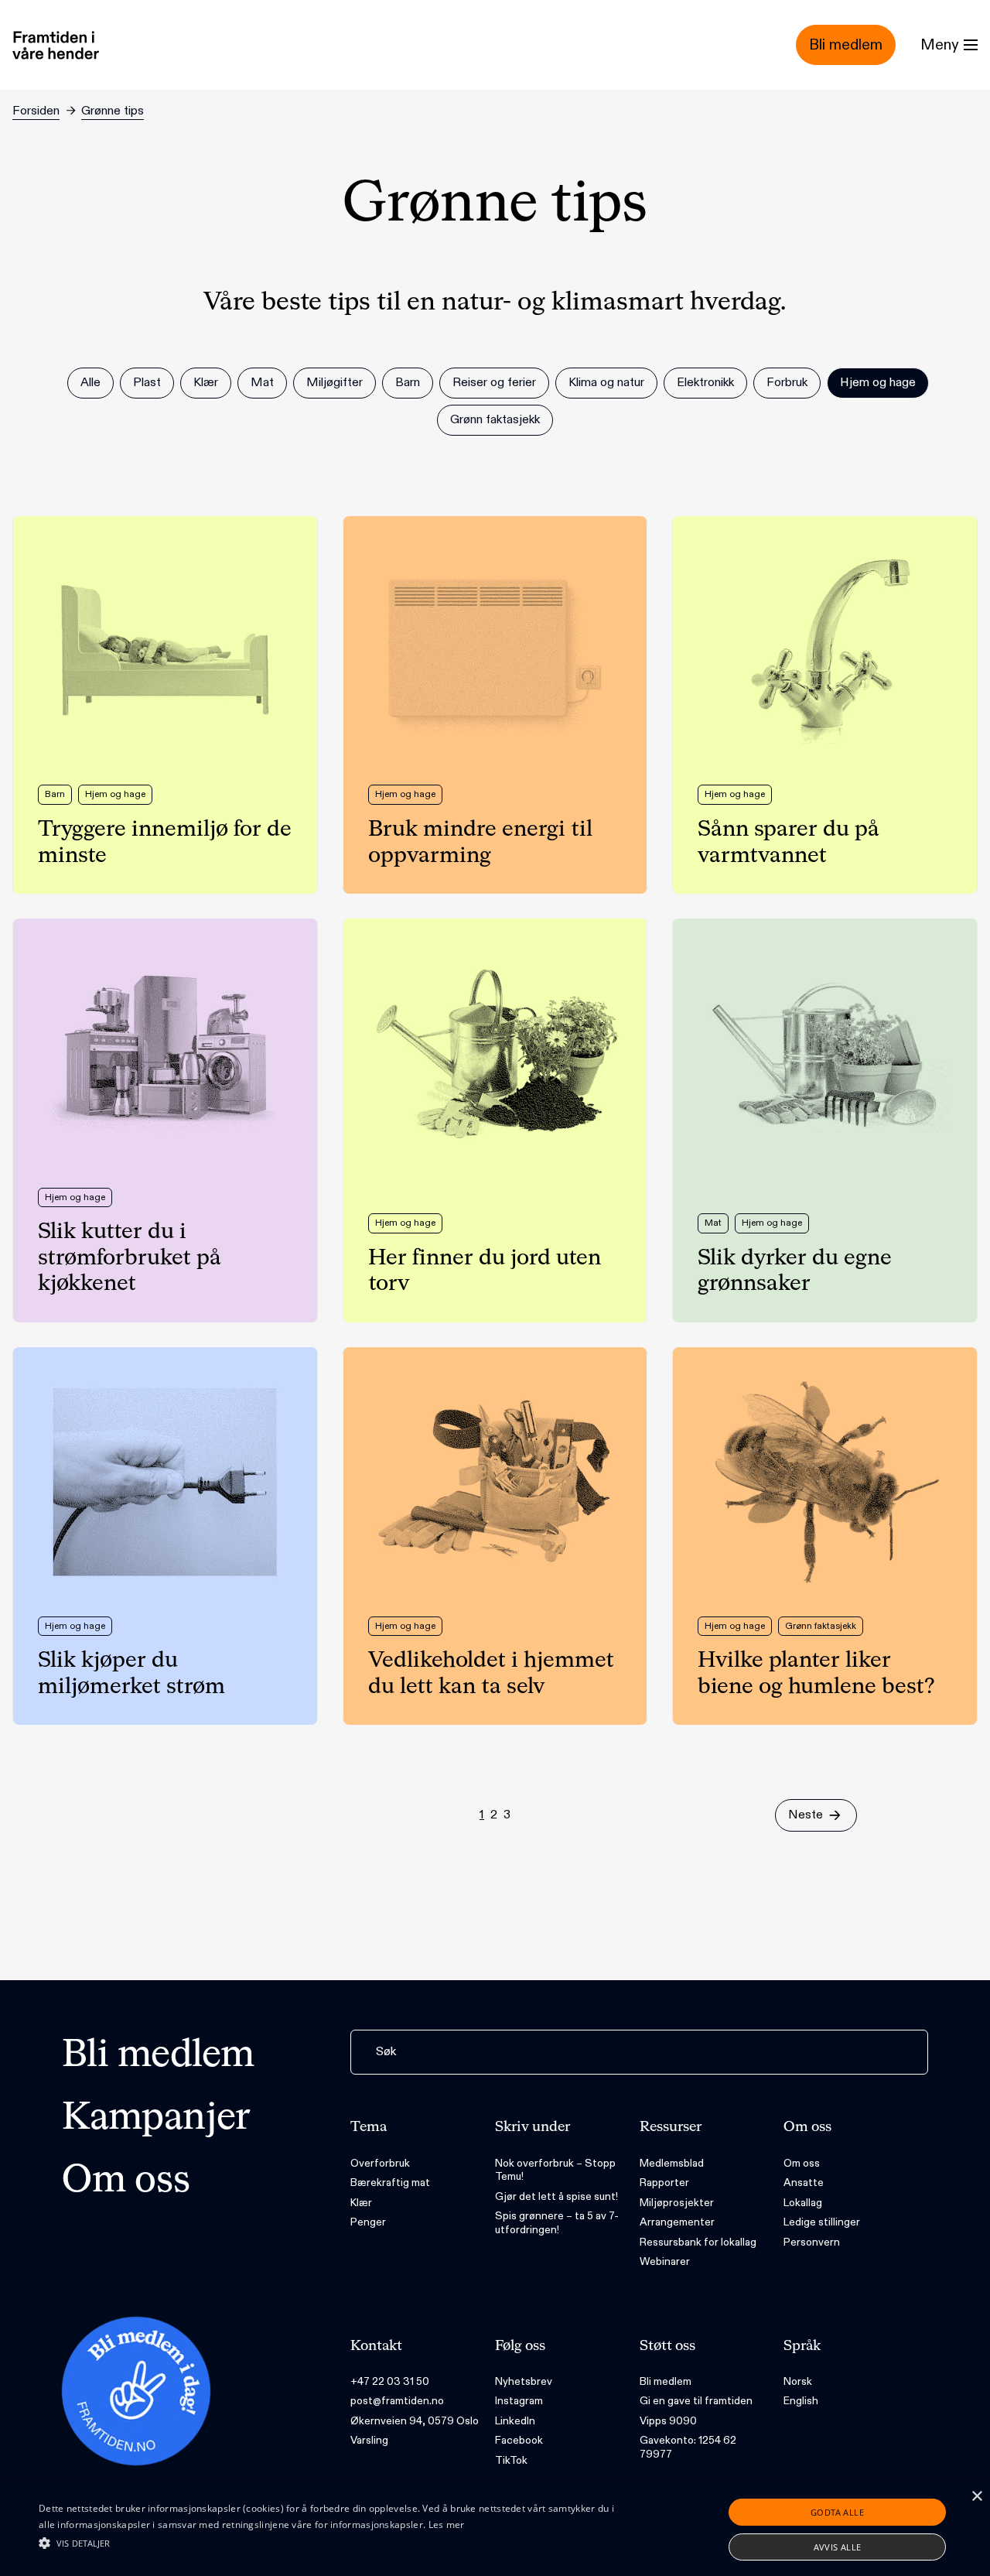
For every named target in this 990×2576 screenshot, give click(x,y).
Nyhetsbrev (524, 2381)
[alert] (495, 2530)
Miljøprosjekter (677, 2203)
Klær (361, 2203)
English (801, 2401)
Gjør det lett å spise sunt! (556, 2196)
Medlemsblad (672, 2163)
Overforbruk (380, 2163)
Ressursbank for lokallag (698, 2242)
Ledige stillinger (822, 2222)
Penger (368, 2222)
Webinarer (665, 2261)
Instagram (519, 2401)
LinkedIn (515, 2421)
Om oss (126, 2181)
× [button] (976, 2497)
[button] (335, 2543)
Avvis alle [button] (838, 2547)
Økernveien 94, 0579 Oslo (415, 2421)
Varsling (369, 2440)
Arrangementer (677, 2222)
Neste (806, 1815)
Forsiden (36, 111)
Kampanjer (156, 2119)
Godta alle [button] (837, 2512)
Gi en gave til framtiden (696, 2401)
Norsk (798, 2381)
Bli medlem (158, 2056)
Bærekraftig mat (390, 2183)
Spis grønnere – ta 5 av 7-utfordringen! (557, 2223)
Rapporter (664, 2183)
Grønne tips (113, 111)
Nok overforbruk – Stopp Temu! (555, 2170)
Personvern (812, 2242)
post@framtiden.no (397, 2401)
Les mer (447, 2525)
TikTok (511, 2460)
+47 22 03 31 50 (390, 2381)
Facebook (519, 2440)
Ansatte (804, 2183)
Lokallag (803, 2203)
